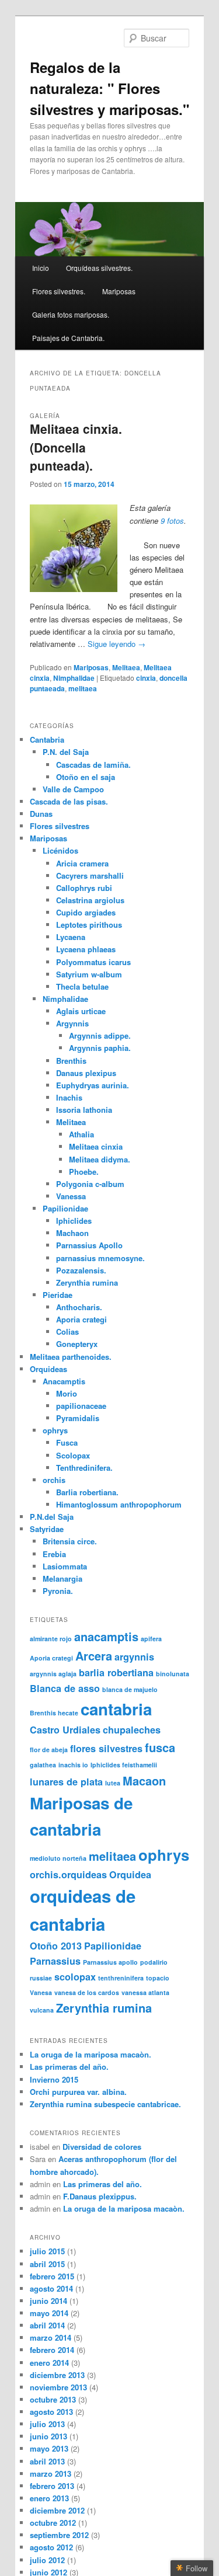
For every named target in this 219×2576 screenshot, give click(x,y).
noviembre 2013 (58, 2387)
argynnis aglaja (53, 1674)
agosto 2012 (51, 2547)
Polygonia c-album (90, 1184)
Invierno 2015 (54, 2079)
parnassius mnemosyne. (100, 1258)
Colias (67, 1331)
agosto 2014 (51, 2288)
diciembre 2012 (57, 2510)
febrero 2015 (52, 2276)
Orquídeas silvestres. (99, 268)
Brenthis (71, 1061)
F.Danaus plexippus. (100, 2196)
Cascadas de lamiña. (93, 765)
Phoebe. (84, 1172)
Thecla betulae (82, 986)
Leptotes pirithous (89, 925)
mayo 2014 (49, 2313)
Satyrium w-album (89, 974)
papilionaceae (81, 1406)
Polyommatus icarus (93, 962)
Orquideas (48, 1369)
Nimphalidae (74, 678)
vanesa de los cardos (87, 1992)
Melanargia (62, 1578)
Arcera (94, 1656)
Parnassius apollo (110, 1962)
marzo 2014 (51, 2337)
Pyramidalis (78, 1418)
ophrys (55, 1430)
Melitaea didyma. (100, 1159)
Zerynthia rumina (87, 1282)
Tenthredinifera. (84, 1468)
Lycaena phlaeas (86, 949)
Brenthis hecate (54, 1713)
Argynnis (72, 1023)
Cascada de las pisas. (69, 801)
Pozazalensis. (81, 1270)
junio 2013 (48, 2436)
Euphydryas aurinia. (93, 1085)
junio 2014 (48, 2301)
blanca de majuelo (130, 1689)
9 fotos (172, 521)
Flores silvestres (60, 826)
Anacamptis (64, 1381)
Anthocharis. (79, 1307)
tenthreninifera (121, 1978)
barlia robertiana (116, 1672)
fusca (160, 1747)
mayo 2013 (49, 2448)
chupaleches (132, 1730)
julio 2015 (47, 2251)
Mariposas (119, 291)
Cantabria (47, 739)
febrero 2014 (52, 2350)
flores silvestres (106, 1748)
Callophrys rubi (84, 888)
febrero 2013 (52, 2486)
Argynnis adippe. (100, 1035)
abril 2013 (47, 2461)
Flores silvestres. (59, 291)
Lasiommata (65, 1566)
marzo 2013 (51, 2474)
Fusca (67, 1442)
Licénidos (60, 850)
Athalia (81, 1134)
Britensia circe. (70, 1541)
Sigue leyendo (117, 644)
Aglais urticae (81, 1011)
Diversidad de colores (102, 2147)
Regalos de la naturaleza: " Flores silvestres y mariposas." (109, 88)
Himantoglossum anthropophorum (119, 1504)
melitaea (83, 688)
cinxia (146, 678)
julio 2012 (47, 2560)
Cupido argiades (86, 912)
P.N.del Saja (52, 1517)
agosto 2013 (51, 2412)
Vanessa (71, 1196)
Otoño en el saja (86, 777)
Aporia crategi (81, 1319)
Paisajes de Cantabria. (68, 338)
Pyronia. (58, 1591)
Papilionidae (65, 1208)
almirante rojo (51, 1639)
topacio (158, 1978)
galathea (43, 1765)
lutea (113, 1783)
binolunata (173, 1674)
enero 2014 (49, 2363)
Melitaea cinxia (96, 1146)
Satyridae (47, 1529)
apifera (151, 1639)
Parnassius (55, 1961)
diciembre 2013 (57, 2375)
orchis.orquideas (68, 1874)
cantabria (116, 1709)
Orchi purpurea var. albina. (78, 2092)
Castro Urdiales (65, 1730)
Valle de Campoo (73, 789)
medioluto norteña (58, 1858)
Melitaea (126, 667)
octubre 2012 (53, 2523)
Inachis (69, 1097)
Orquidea (130, 1874)
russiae (41, 1978)
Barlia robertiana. (87, 1492)
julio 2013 (47, 2424)
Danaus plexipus (86, 1073)
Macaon (144, 1780)
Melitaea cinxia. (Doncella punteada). (76, 447)
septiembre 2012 (59, 2535)
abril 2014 (47, 2325)
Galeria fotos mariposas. (71, 314)
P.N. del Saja (66, 752)
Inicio (41, 268)
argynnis (134, 1657)
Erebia (54, 1554)
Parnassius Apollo (89, 1245)
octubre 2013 (53, 2399)
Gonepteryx (77, 1344)
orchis (54, 1480)
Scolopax (73, 1455)
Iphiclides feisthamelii (124, 1765)
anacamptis (106, 1636)
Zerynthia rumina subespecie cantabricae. (105, 2104)
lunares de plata (66, 1782)
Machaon (72, 1233)
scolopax (75, 1977)
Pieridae (58, 1295)
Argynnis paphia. (100, 1048)
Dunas (41, 814)
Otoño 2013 (56, 1946)
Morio (67, 1393)
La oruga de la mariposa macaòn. (91, 2054)
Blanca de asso (65, 1688)
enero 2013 (49, 2498)
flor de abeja (49, 1750)
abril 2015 (47, 2264)
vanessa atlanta (145, 1992)
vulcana (42, 2010)
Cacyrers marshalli (90, 876)
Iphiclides (74, 1221)
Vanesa (41, 1992)
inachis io (73, 1765)
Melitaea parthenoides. (71, 1357)
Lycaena (71, 937)
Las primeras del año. (69, 2067)
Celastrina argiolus (90, 900)
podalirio (154, 1962)
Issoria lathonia (84, 1110)
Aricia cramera (82, 863)
